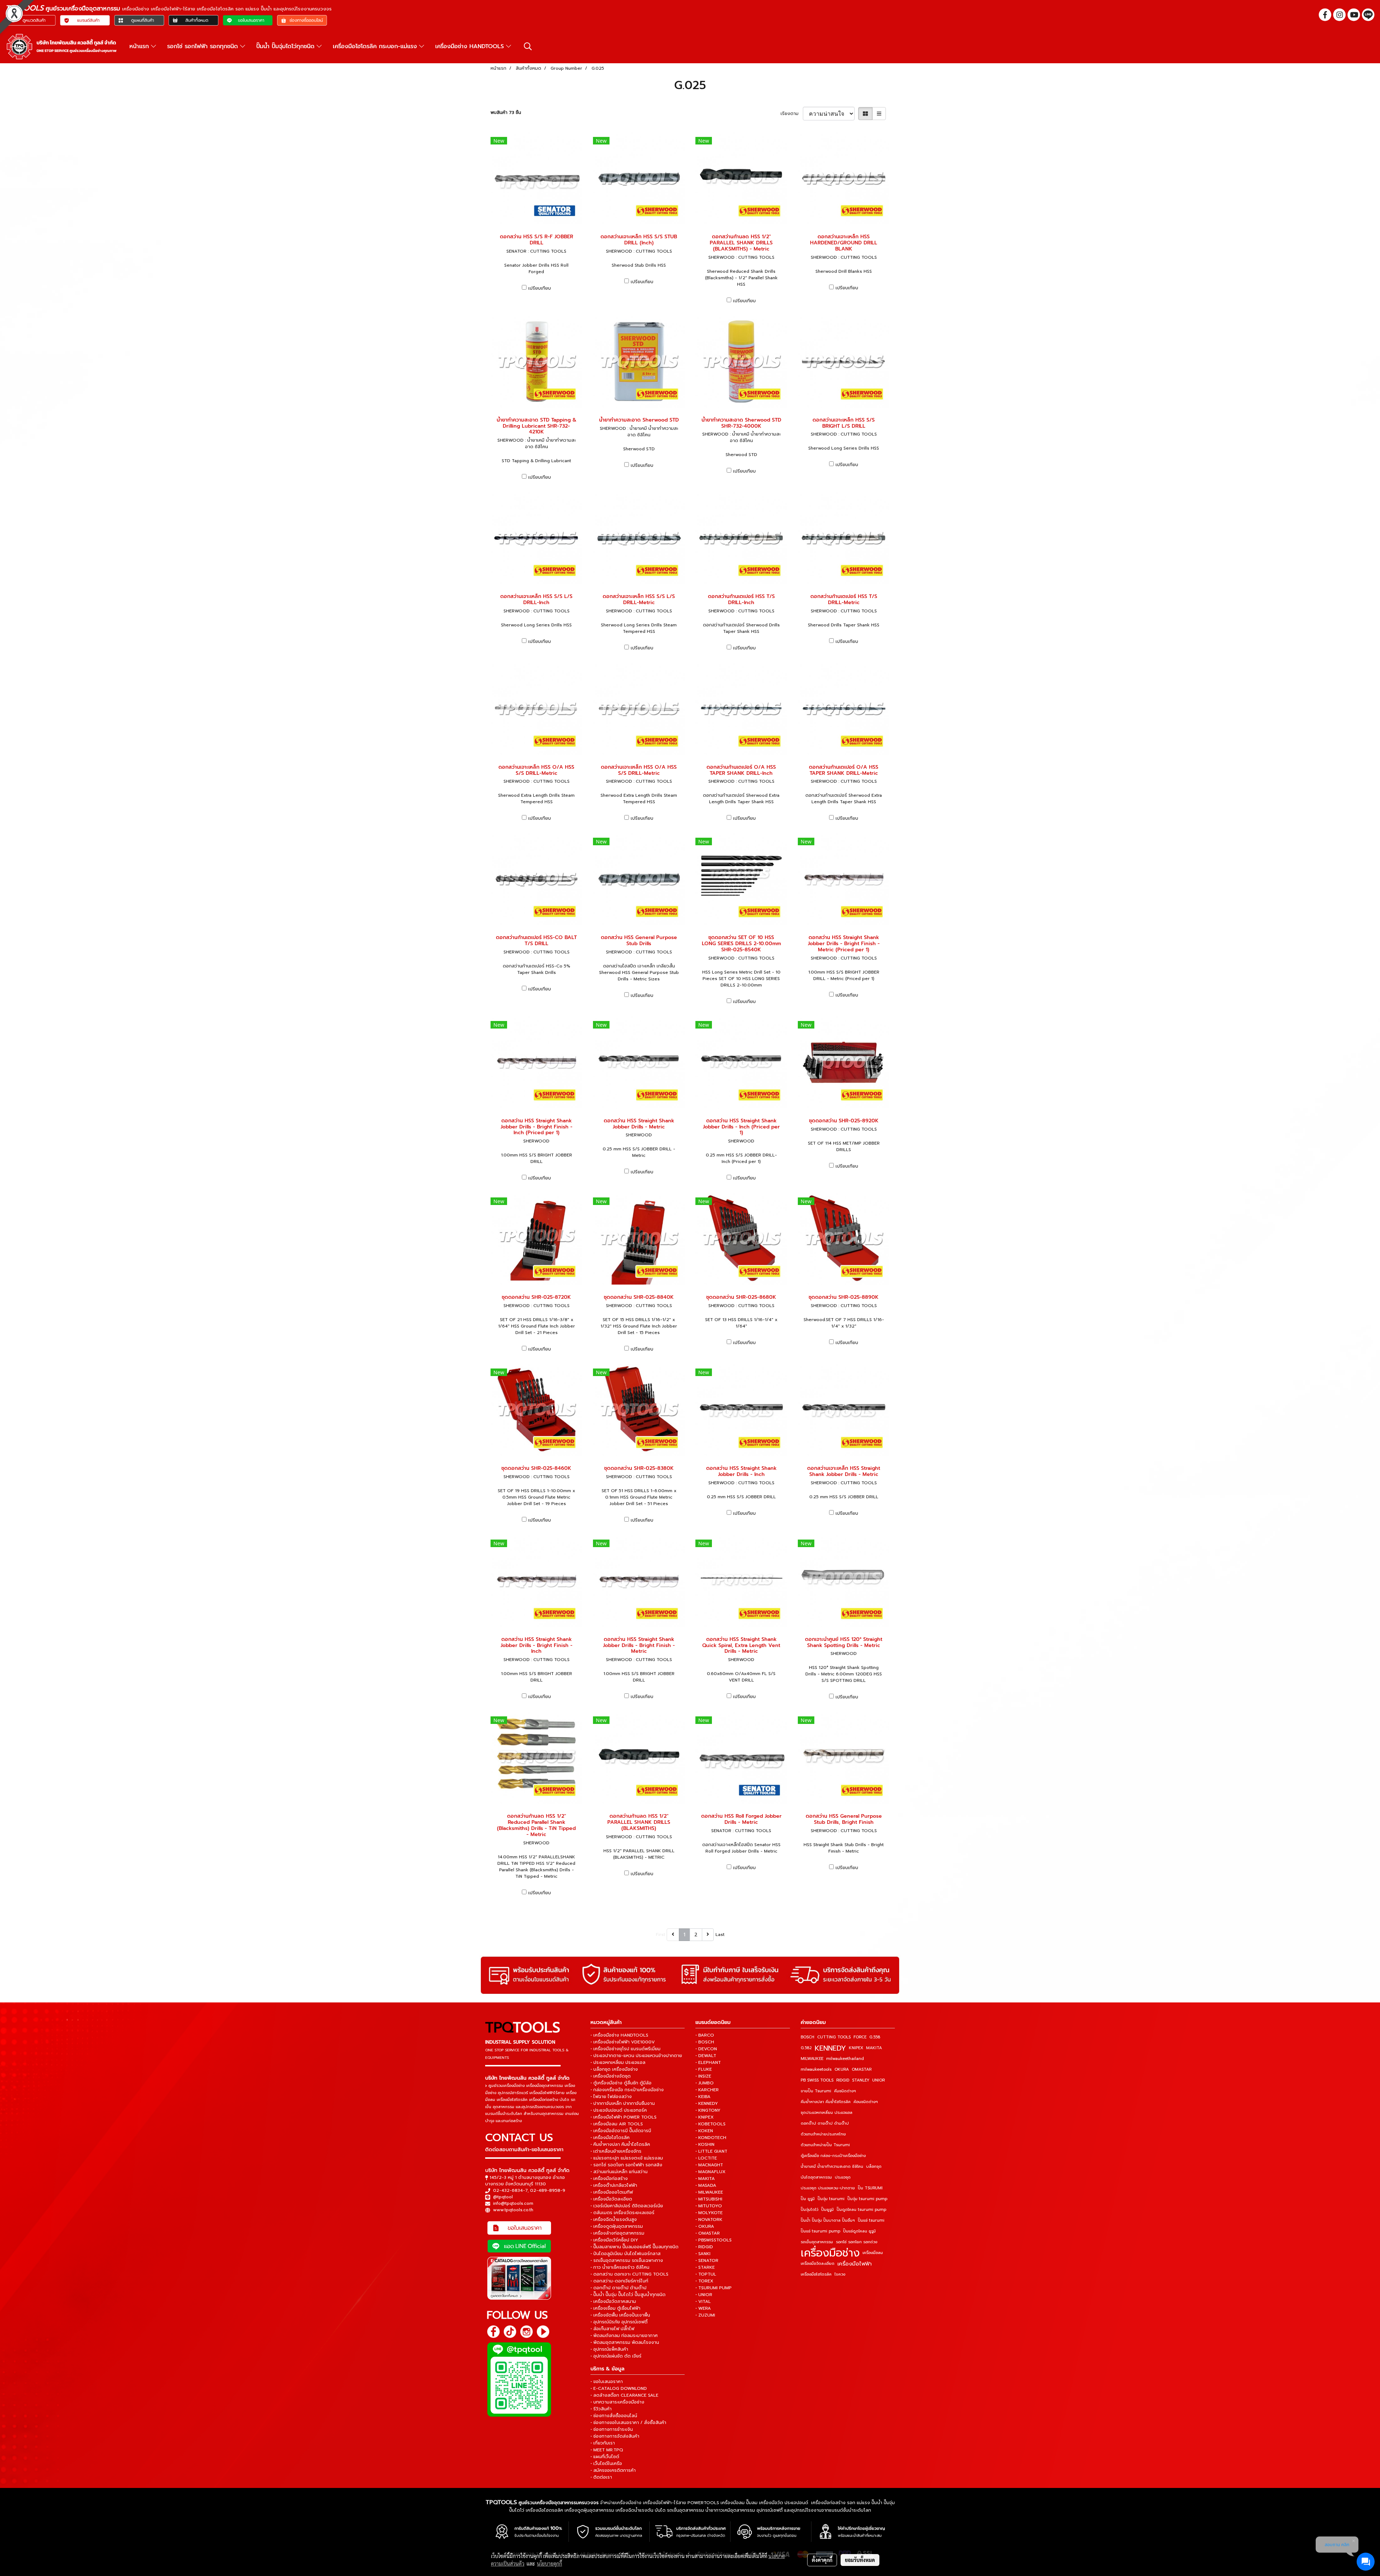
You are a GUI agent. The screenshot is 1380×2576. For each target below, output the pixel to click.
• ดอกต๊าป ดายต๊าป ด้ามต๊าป (618, 2288)
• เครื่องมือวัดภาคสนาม (613, 2301)
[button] (528, 46)
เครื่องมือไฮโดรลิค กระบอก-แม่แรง (376, 46)
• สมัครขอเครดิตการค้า (613, 2470)
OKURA (842, 2069)
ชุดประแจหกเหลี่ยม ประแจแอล (827, 2113)
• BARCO (705, 2035)
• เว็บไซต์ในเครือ (606, 2464)
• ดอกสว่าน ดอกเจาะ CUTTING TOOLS (629, 2274)
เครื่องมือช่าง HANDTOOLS (471, 46)
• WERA (703, 2308)
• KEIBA (703, 2097)
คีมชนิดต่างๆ (845, 2091)
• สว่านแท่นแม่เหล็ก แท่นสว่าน (619, 2172)
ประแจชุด (843, 2177)
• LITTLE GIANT (711, 2151)
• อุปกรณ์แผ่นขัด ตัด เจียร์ (616, 2356)
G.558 (875, 2037)
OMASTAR (862, 2069)
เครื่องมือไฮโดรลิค (816, 2274)
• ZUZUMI (705, 2315)
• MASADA (706, 2185)
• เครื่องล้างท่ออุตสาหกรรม (617, 2233)
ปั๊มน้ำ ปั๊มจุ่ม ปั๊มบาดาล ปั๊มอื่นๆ (828, 2220)
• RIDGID (704, 2247)
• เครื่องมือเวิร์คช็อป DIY (614, 2240)
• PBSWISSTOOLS (714, 2240)
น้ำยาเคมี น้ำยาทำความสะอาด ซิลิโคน (832, 2166)
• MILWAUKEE (709, 2192)
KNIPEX (856, 2048)
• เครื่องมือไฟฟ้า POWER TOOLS (624, 2117)
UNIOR (878, 2080)
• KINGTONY (708, 2110)
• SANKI (703, 2254)
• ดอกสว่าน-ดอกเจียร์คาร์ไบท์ (619, 2281)
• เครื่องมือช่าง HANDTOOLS (619, 2035)
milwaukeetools (816, 2069)
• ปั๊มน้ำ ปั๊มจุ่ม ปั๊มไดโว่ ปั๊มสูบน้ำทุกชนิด (628, 2295)
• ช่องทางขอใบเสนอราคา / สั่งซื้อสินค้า (628, 2423)
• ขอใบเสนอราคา (607, 2382)
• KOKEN (704, 2131)
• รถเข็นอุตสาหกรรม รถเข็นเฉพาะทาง (627, 2260)
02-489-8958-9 (548, 2190)
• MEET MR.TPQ (607, 2450)
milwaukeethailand (845, 2059)
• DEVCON (706, 2049)
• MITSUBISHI (709, 2199)
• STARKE (705, 2267)
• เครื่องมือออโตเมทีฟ (612, 2192)
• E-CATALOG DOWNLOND (619, 2388)
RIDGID (843, 2080)
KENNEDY (830, 2048)
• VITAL (703, 2301)
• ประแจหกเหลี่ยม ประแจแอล (618, 2062)
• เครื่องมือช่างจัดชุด (611, 2076)
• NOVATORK (709, 2219)
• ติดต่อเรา (601, 2477)
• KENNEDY (707, 2103)
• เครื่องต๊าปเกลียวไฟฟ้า (614, 2185)
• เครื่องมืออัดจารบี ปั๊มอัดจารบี (621, 2131)
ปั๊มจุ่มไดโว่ (809, 2210)
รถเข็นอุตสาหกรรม (817, 2242)
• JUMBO (705, 2083)
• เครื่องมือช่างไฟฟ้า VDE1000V (623, 2042)
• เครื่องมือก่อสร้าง (609, 2179)
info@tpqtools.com (513, 2203)
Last (720, 1935)
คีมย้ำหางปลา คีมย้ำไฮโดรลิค (826, 2102)
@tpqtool (503, 2197)
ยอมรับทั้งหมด (860, 2560)
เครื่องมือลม (873, 2253)
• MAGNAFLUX (710, 2172)
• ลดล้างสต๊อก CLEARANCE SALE (624, 2395)
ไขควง (840, 2274)
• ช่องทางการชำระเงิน (612, 2429)
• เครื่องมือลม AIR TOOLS (617, 2124)
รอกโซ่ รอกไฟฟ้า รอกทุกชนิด (204, 46)
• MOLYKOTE (709, 2213)
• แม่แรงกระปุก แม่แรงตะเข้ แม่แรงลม (627, 2158)
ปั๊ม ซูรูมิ (808, 2199)
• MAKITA (705, 2179)
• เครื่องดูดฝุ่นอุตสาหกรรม (617, 2226)
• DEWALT (706, 2056)
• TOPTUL (706, 2274)
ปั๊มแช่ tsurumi (871, 2220)
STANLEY (861, 2080)
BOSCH (808, 2037)
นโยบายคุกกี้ (549, 2563)
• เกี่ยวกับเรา (603, 2443)
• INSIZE (703, 2076)
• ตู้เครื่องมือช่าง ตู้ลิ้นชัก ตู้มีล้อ (621, 2083)
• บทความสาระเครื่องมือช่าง (617, 2402)
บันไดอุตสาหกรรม (816, 2177)
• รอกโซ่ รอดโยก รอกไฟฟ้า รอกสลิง (626, 2165)
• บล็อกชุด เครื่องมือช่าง (614, 2069)
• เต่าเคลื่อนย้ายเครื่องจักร (616, 2151)
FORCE (860, 2037)
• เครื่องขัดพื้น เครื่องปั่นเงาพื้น (620, 2315)
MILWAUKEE (812, 2059)
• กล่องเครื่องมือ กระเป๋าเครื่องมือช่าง (627, 2090)
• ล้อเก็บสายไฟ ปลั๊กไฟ (612, 2329)
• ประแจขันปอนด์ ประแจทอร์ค (619, 2110)
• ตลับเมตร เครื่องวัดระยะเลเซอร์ (622, 2213)
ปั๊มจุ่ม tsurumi (831, 2199)
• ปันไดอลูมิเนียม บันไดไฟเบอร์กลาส (625, 2254)
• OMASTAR (708, 2233)
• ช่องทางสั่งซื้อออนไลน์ (614, 2416)
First (661, 1935)
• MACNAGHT (709, 2165)
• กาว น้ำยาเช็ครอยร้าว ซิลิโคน (620, 2267)
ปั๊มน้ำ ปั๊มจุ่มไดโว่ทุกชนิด (286, 46)
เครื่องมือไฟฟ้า (855, 2264)
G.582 (806, 2048)
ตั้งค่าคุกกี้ (822, 2560)
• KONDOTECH (711, 2138)
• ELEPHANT (708, 2062)
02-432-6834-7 (510, 2190)
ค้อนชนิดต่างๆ (866, 2102)
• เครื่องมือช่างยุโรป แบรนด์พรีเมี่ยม (625, 2049)
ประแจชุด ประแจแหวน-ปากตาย (828, 2188)
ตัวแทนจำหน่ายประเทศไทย (823, 2134)
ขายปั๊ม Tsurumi (816, 2091)
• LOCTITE (706, 2158)
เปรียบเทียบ (540, 288)
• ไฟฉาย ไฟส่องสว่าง (611, 2097)
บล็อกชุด (874, 2166)
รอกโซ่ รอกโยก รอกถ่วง (857, 2242)
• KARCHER (707, 2090)
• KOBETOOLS (710, 2124)
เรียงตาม (792, 114)
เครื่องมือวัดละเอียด (818, 2264)
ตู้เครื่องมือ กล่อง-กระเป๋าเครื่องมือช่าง (833, 2156)
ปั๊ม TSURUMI (870, 2188)
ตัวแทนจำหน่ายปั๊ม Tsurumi (825, 2145)
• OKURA (705, 2226)
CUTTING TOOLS (834, 2037)
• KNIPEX (705, 2117)
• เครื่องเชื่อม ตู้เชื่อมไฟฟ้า (615, 2308)
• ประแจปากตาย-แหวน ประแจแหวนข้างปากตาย (636, 2056)
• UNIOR (704, 2295)
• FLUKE (704, 2069)
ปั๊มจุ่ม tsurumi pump (867, 2199)
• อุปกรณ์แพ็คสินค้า (609, 2349)
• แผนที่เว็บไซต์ (605, 2457)
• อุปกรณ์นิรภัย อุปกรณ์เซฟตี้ (619, 2322)
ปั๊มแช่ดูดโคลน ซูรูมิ (859, 2231)
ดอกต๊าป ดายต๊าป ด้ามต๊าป (825, 2123)
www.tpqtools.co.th (513, 2210)
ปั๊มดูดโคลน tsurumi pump (861, 2210)
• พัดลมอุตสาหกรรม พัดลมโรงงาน (625, 2342)
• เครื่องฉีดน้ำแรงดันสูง (614, 2219)
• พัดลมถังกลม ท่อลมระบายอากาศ (624, 2336)
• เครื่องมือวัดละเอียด (611, 2199)
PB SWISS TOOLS (817, 2080)
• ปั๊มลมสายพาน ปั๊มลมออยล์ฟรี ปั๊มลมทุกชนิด (634, 2247)
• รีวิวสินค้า (601, 2409)
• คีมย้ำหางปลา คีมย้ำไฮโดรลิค (620, 2144)
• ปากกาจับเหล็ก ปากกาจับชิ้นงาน (623, 2103)
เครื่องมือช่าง (830, 2253)
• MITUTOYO (709, 2206)
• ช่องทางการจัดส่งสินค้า (615, 2436)
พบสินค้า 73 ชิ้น (506, 112)
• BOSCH (705, 2042)
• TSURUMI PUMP (714, 2288)
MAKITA (874, 2048)
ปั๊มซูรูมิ (827, 2210)
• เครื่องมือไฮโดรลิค (610, 2138)
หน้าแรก (140, 46)
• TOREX (704, 2281)
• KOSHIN (705, 2144)
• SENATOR (707, 2260)
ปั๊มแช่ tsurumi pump (820, 2231)
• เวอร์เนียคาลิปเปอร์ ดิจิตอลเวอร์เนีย (627, 2206)
